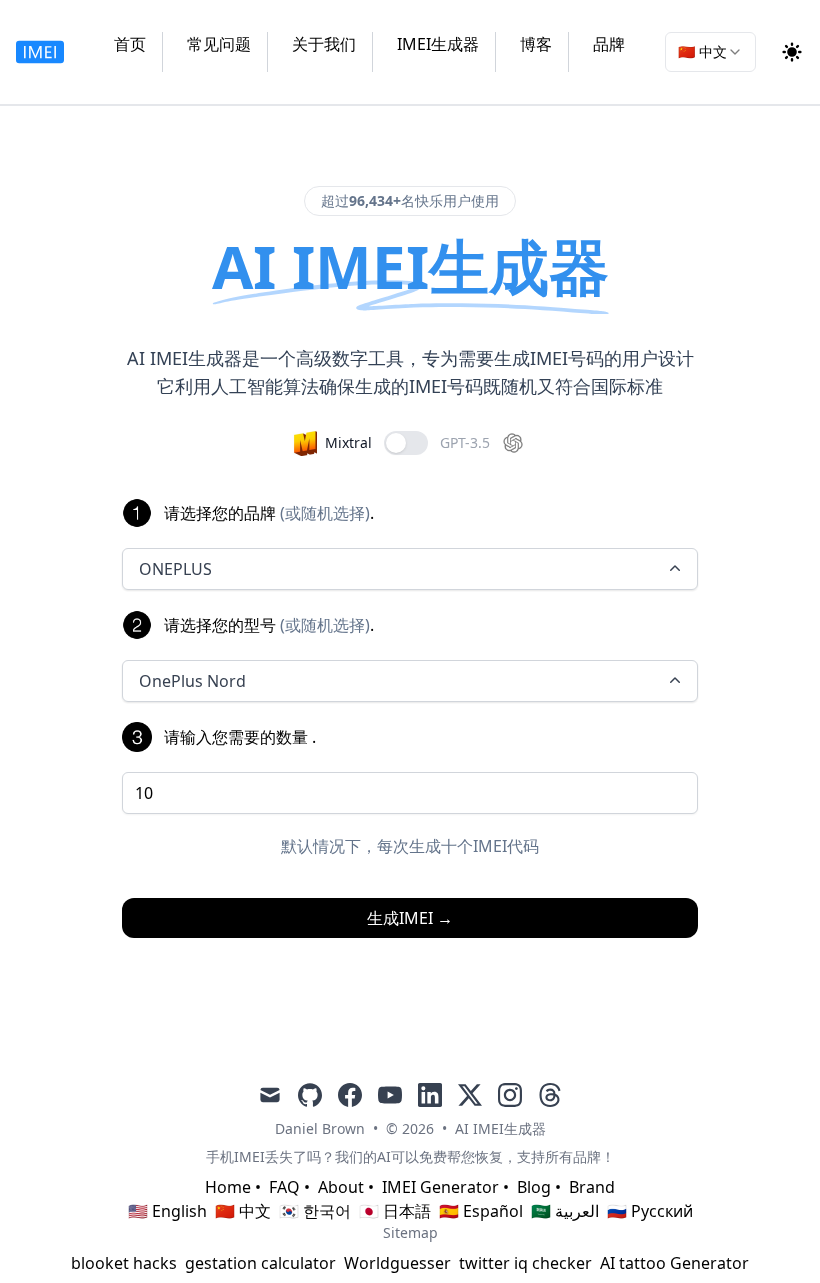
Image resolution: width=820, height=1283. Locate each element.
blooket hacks (124, 1263)
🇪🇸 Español (481, 1211)
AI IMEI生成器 (500, 1128)
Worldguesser (397, 1263)
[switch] (406, 443)
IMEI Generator (440, 1187)
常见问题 (219, 44)
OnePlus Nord (192, 681)
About (341, 1187)
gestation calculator (260, 1263)
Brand (592, 1187)
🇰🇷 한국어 (315, 1211)
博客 (536, 44)
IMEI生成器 (438, 44)
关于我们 (324, 44)
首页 (130, 44)
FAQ (284, 1187)
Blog (534, 1187)
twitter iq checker (525, 1263)
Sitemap (410, 1232)
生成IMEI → (410, 918)
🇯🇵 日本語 (395, 1211)
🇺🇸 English (167, 1211)
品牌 (609, 44)
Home (228, 1187)
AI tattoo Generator (674, 1263)
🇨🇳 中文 (243, 1211)
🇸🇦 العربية (565, 1211)
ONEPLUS (175, 569)
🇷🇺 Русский (650, 1211)
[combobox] (710, 52)
